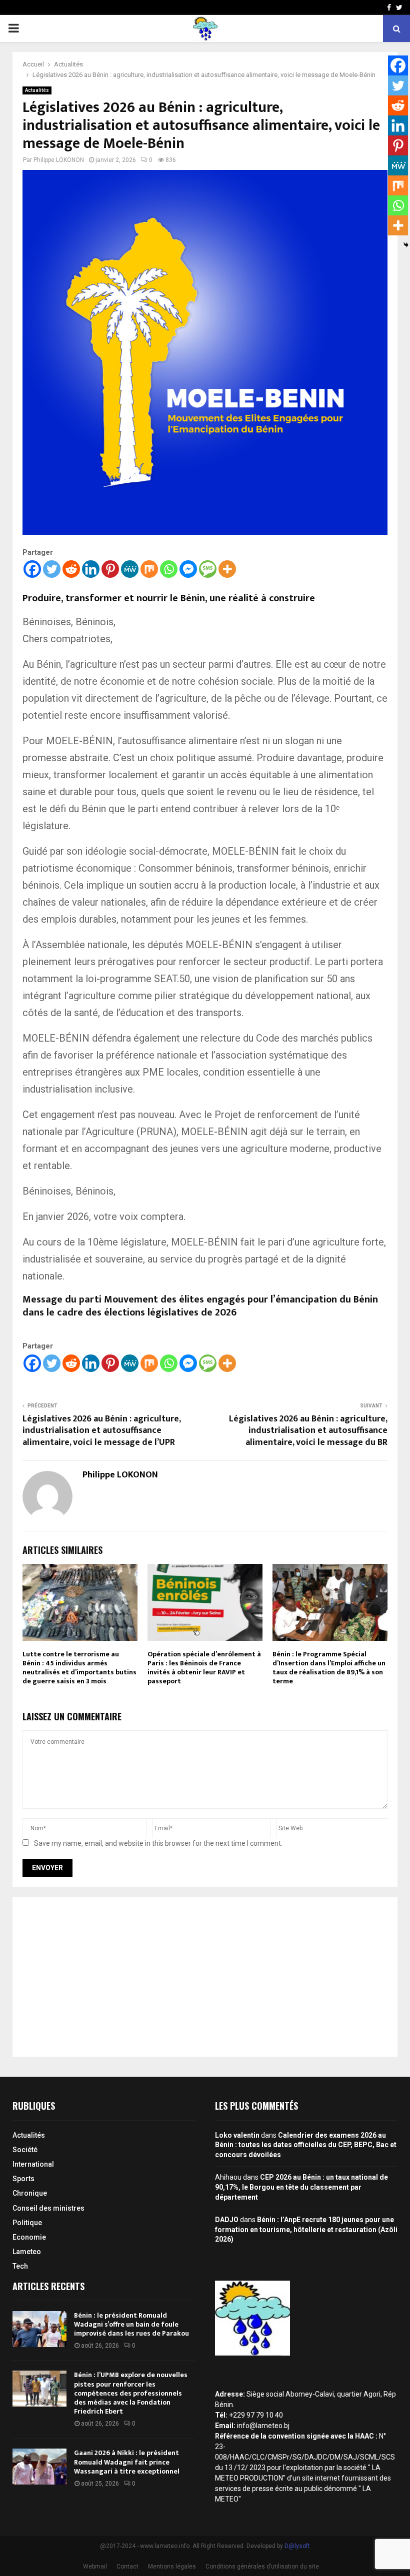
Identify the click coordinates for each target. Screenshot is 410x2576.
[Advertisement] (205, 1977)
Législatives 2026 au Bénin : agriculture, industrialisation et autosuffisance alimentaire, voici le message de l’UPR (101, 1431)
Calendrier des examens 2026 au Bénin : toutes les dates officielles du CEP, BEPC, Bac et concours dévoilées (306, 2145)
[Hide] (406, 245)
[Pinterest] (110, 569)
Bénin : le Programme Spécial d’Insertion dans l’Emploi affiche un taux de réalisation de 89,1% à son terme (329, 1668)
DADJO (227, 2220)
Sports (23, 2179)
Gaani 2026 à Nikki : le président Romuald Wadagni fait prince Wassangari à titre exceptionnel (127, 2462)
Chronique (30, 2193)
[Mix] (149, 569)
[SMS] (208, 569)
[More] (227, 569)
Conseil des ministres (48, 2208)
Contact (127, 2567)
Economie (29, 2237)
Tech (20, 2266)
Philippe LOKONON (59, 160)
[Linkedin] (91, 569)
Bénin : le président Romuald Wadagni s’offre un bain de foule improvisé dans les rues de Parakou (131, 2324)
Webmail (95, 2567)
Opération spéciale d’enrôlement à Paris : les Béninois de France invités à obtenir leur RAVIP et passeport (204, 1668)
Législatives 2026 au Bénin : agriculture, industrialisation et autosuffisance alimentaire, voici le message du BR (308, 1431)
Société (25, 2150)
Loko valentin (237, 2135)
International (33, 2164)
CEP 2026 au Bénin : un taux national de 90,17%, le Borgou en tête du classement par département (301, 2187)
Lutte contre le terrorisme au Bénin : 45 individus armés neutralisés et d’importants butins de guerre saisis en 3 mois (79, 1668)
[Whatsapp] (169, 569)
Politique (27, 2223)
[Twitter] (52, 569)
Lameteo (27, 2252)
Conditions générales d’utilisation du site (262, 2567)
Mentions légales (172, 2567)
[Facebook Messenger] (188, 569)
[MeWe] (130, 569)
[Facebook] (32, 569)
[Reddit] (71, 569)
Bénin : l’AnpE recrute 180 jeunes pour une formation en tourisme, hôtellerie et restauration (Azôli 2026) (306, 2229)
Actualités (37, 90)
